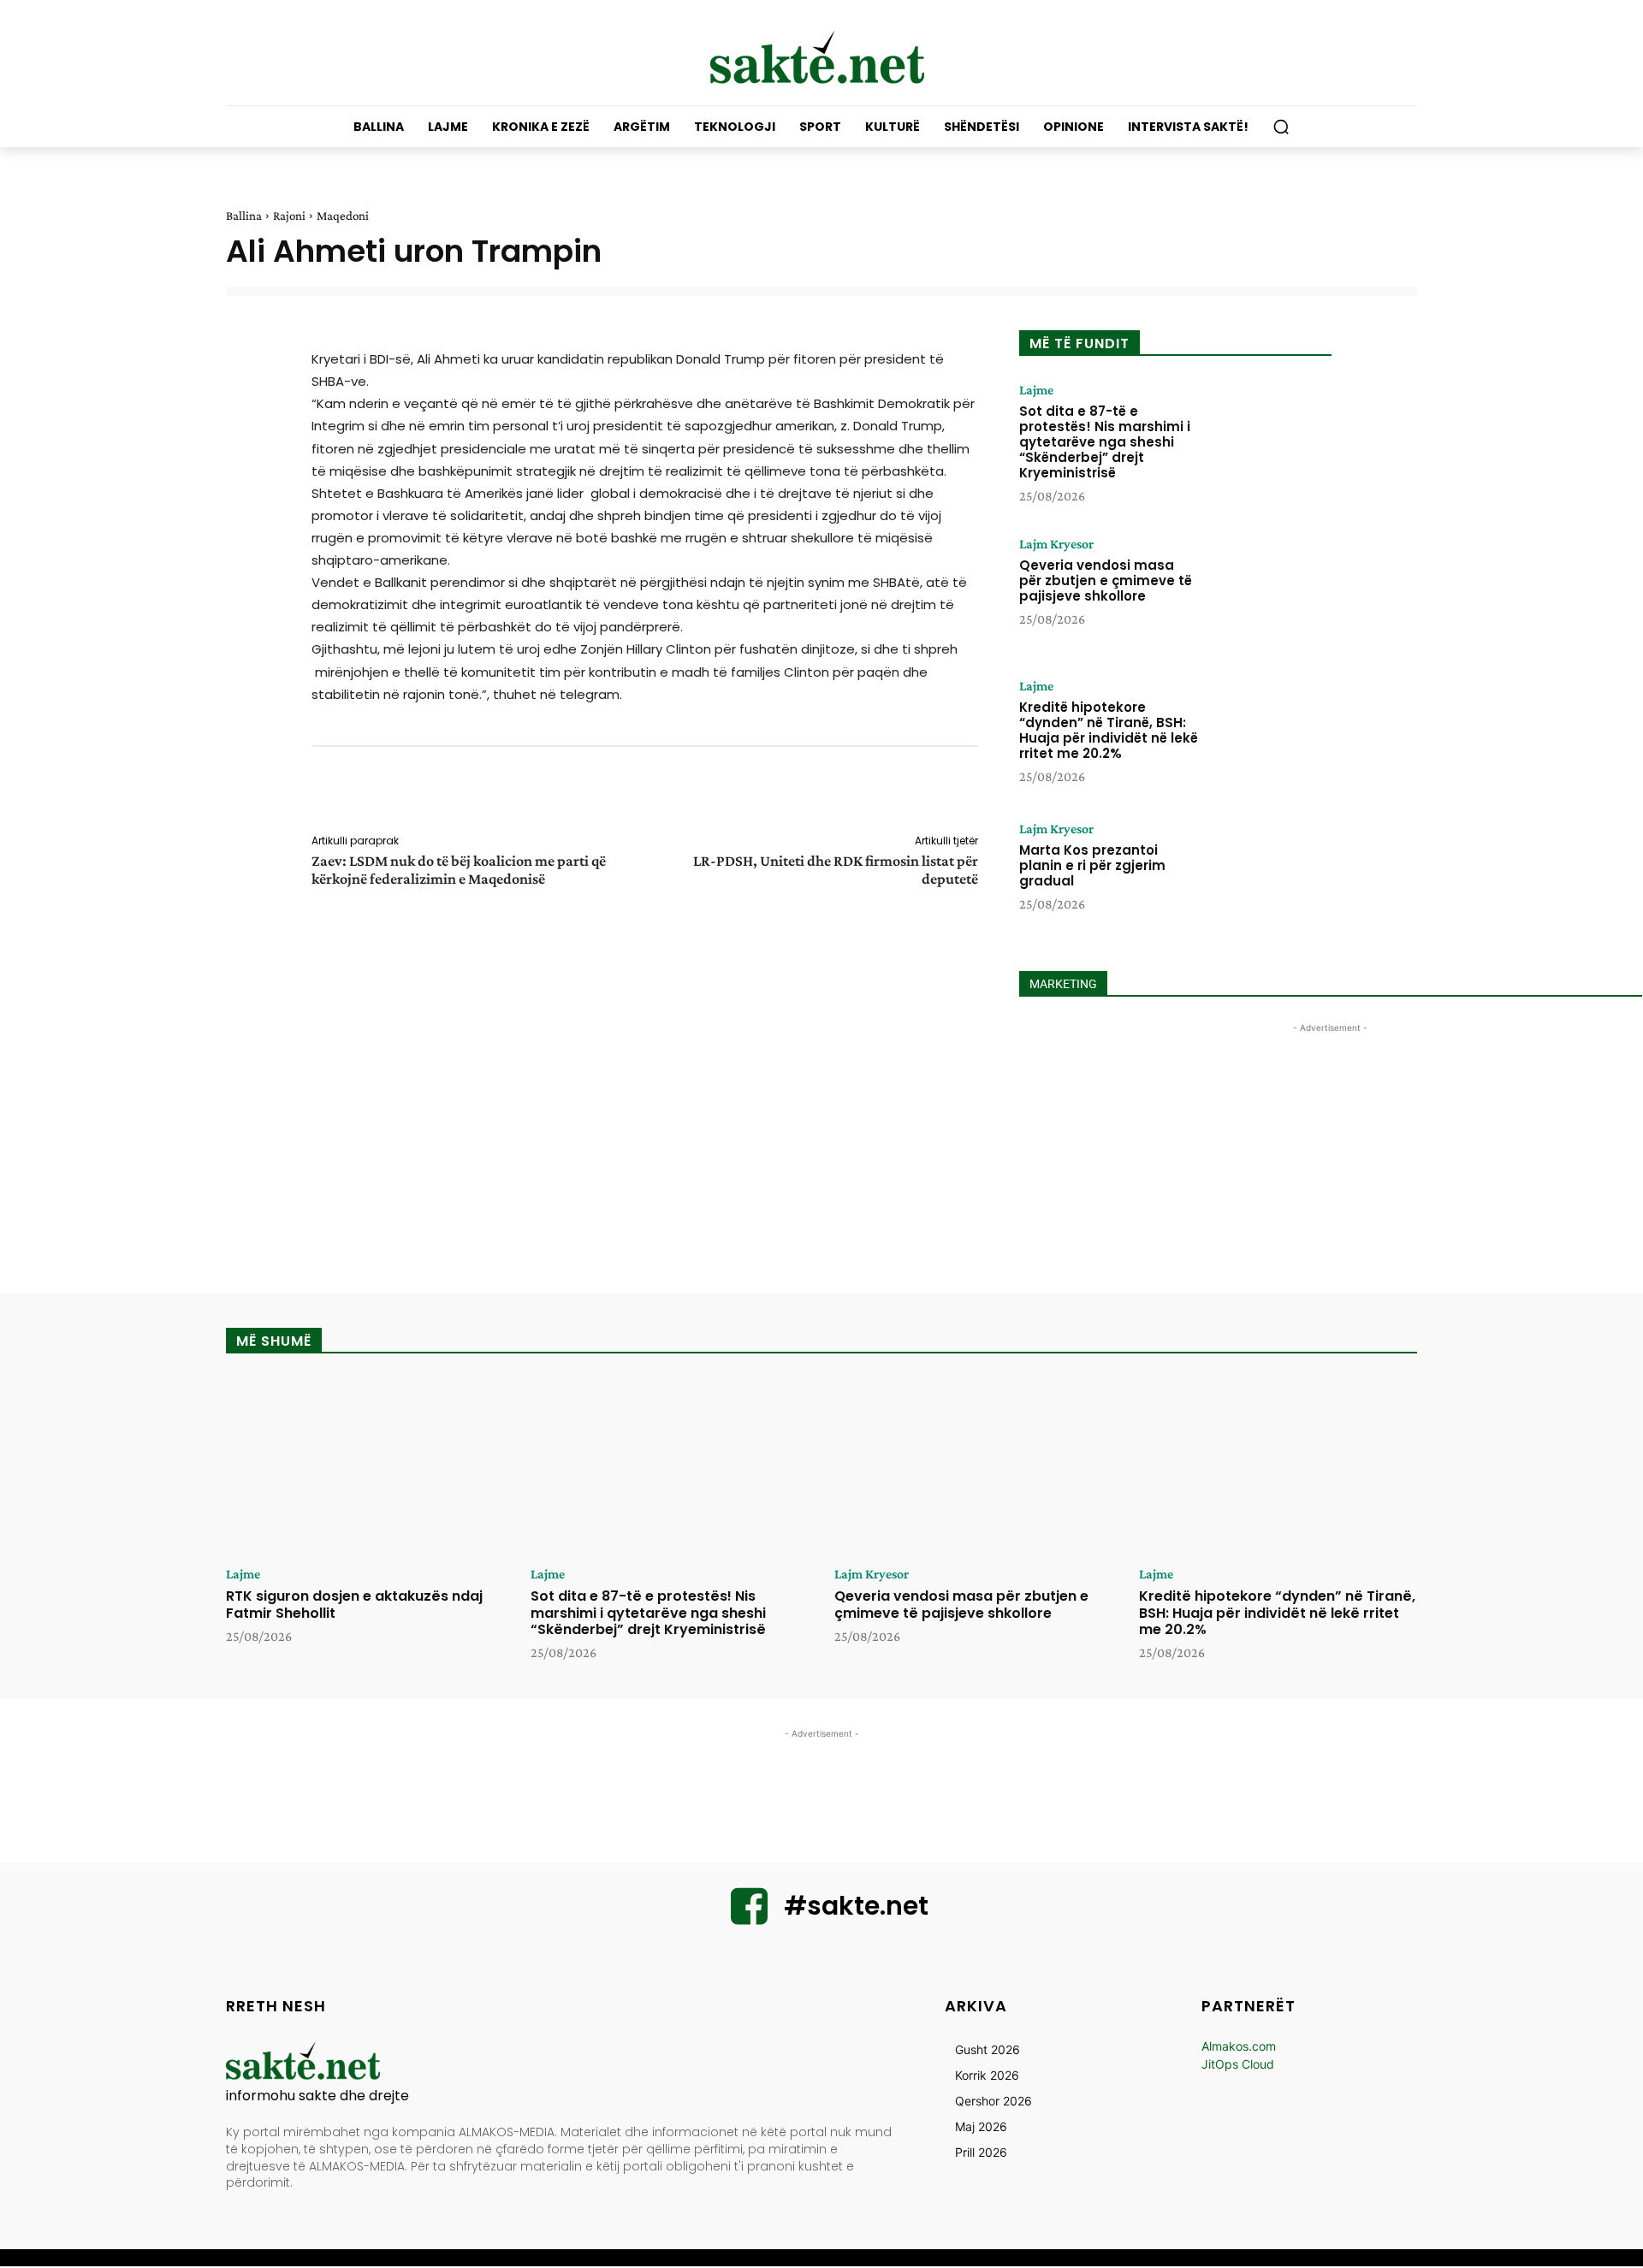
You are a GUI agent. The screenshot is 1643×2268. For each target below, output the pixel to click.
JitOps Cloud (1238, 2064)
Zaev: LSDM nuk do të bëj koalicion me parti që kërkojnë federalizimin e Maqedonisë (459, 870)
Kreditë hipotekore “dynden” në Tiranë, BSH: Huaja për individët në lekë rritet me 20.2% (1109, 730)
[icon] (750, 1917)
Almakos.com (1239, 2046)
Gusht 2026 (988, 2049)
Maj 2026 (981, 2126)
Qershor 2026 (994, 2101)
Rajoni (289, 216)
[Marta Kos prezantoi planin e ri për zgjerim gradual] (1269, 875)
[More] (990, 793)
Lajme (1036, 390)
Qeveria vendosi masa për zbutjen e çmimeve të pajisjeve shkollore (1106, 580)
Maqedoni (343, 216)
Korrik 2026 (987, 2075)
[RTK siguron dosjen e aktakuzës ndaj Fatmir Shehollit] (365, 1466)
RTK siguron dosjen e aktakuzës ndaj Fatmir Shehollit (354, 1604)
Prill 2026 (981, 2152)
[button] (1281, 127)
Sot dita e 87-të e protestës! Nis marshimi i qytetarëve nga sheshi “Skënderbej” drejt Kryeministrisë (1105, 442)
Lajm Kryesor (1056, 544)
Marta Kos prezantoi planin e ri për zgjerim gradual (1092, 865)
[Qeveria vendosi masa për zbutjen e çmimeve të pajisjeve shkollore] (1269, 590)
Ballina (244, 216)
